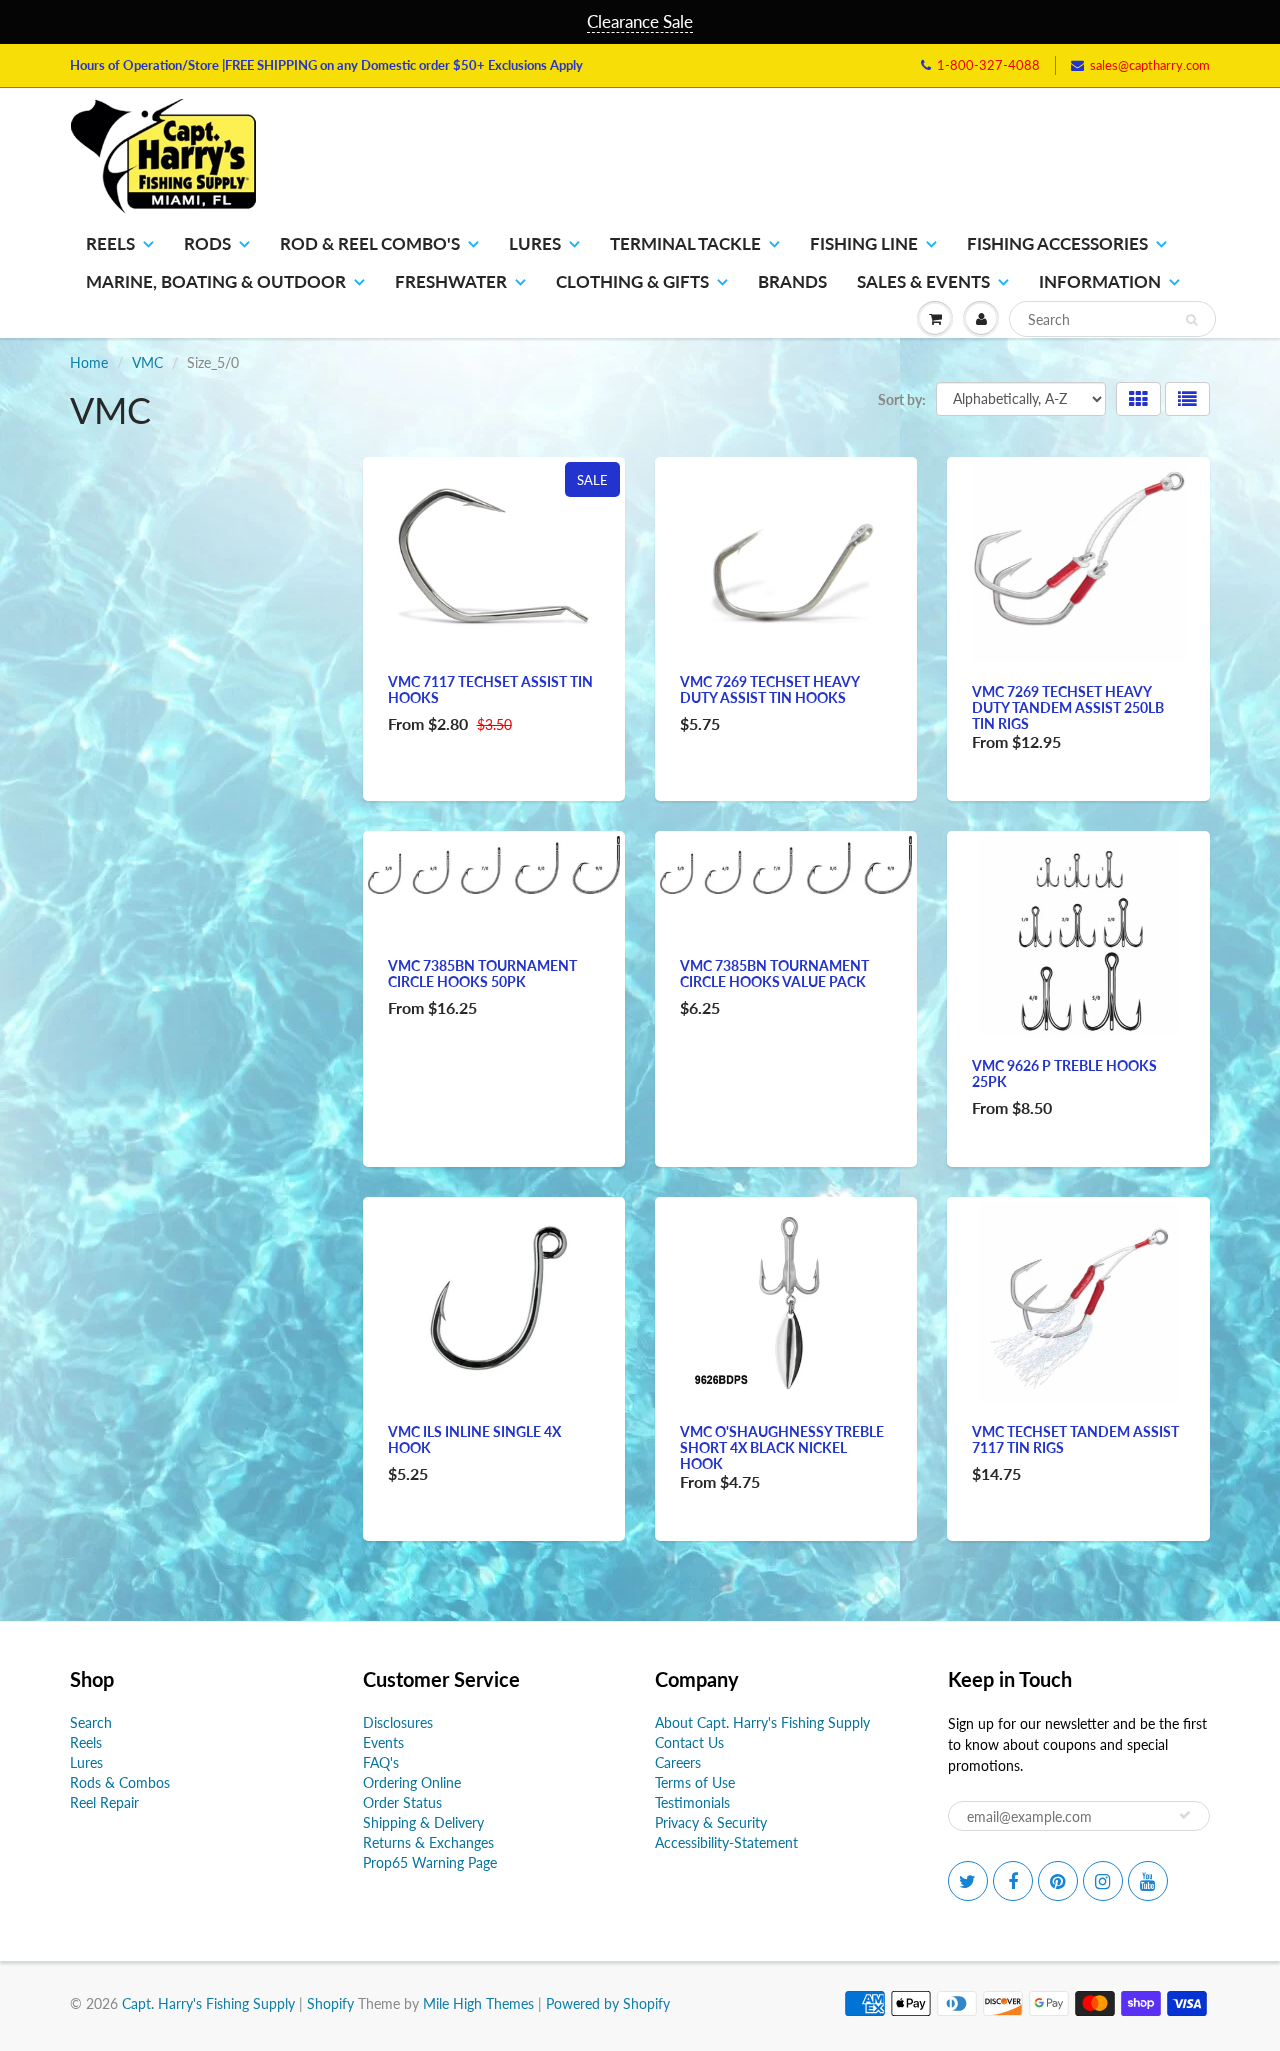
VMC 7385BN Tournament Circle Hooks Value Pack (774, 973)
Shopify (330, 2003)
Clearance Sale (640, 21)
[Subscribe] (1185, 1815)
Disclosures (398, 1722)
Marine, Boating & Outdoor (216, 281)
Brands (792, 281)
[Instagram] (1103, 1881)
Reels (110, 243)
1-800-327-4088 (988, 65)
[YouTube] (1148, 1881)
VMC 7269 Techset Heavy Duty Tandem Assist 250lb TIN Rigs (1068, 707)
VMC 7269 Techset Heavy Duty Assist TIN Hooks (769, 689)
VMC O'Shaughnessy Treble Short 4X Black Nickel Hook (782, 1447)
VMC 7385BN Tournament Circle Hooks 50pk (482, 973)
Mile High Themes (478, 2003)
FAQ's (381, 1762)
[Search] (1191, 320)
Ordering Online (412, 1782)
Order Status (402, 1802)
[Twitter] (968, 1881)
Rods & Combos (120, 1782)
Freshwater (451, 281)
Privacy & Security (711, 1822)
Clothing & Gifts (632, 281)
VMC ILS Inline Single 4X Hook (474, 1439)
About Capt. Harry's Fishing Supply (762, 1722)
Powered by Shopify (608, 2003)
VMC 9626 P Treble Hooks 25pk (1064, 1073)
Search (91, 1722)
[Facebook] (1013, 1881)
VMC (147, 362)
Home (89, 362)
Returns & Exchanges (428, 1842)
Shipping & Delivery (423, 1822)
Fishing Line (864, 243)
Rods (207, 243)
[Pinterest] (1058, 1881)
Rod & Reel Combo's (370, 243)
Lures (535, 243)
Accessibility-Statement (726, 1842)
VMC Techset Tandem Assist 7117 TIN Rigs (1075, 1439)
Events (383, 1742)
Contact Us (689, 1742)
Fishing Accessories (1057, 243)
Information (1100, 281)
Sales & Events (923, 281)
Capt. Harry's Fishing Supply (208, 2003)
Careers (678, 1762)
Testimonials (692, 1802)
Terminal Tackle (685, 243)
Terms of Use (695, 1782)
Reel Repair (104, 1802)
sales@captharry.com (1150, 65)
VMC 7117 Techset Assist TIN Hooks (490, 689)
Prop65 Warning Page (430, 1862)
